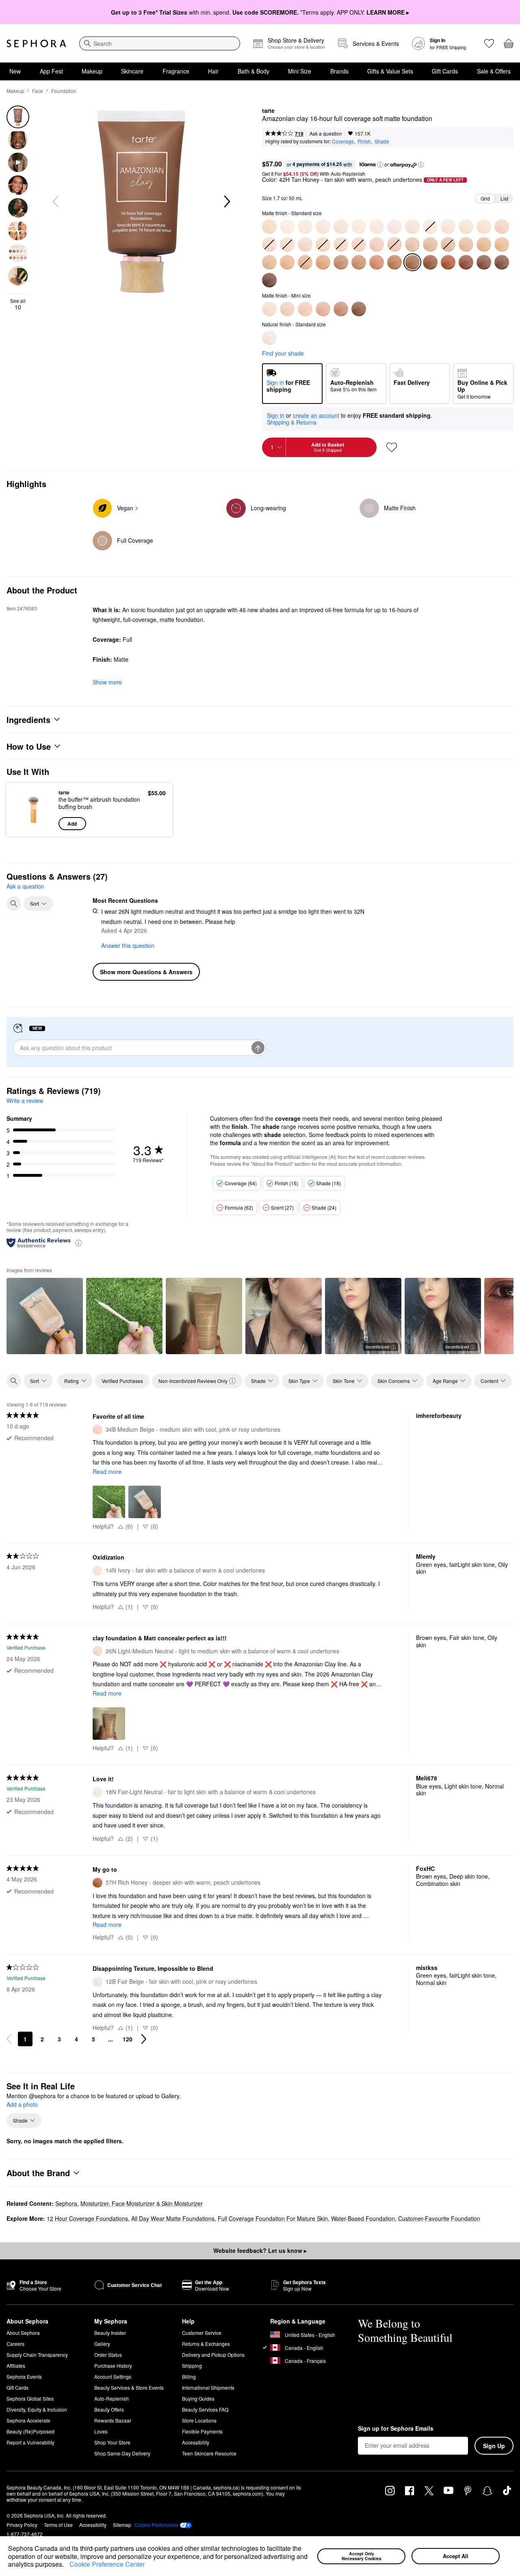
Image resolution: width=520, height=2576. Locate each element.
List (504, 198)
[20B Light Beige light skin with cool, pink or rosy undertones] (448, 227)
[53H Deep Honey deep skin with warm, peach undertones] (377, 262)
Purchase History (113, 2366)
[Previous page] (9, 2039)
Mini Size (300, 71)
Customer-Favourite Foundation (439, 2218)
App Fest (51, 71)
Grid (485, 198)
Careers (15, 2344)
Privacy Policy (22, 2525)
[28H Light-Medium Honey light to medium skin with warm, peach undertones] (305, 244)
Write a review (25, 1100)
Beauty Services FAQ (205, 2409)
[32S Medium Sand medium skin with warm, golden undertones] (305, 309)
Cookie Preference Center (107, 2564)
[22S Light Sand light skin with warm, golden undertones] (466, 227)
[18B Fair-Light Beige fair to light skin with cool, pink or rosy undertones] (394, 227)
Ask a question (326, 133)
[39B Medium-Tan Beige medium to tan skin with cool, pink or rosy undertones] (430, 244)
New (15, 71)
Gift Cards (445, 71)
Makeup (92, 71)
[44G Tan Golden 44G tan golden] (484, 244)
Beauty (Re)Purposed (30, 2431)
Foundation (64, 91)
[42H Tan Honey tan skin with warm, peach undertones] (466, 244)
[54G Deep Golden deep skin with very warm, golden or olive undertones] (394, 262)
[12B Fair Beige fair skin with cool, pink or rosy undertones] (269, 338)
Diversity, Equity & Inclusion (37, 2409)
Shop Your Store (112, 2442)
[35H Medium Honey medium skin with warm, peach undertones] (377, 244)
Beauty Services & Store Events (129, 2387)
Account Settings (113, 2376)
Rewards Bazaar (113, 2420)
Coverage (343, 141)
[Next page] (144, 2039)
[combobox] (160, 43)
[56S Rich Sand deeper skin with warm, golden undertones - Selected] (412, 262)
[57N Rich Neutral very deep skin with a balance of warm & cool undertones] (430, 262)
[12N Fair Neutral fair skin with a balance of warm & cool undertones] (305, 227)
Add (72, 824)
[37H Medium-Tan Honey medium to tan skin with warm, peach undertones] (412, 244)
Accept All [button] (456, 2556)
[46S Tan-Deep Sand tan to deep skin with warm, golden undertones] (269, 262)
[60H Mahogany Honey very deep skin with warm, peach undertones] (484, 262)
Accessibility (196, 2442)
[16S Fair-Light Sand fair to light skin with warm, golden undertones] (359, 227)
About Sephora (23, 2333)
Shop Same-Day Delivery (122, 2453)
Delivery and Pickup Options (213, 2355)
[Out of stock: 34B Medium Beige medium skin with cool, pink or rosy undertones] (359, 244)
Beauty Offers (109, 2409)
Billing (189, 2376)
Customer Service (202, 2333)
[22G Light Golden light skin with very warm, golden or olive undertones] (484, 227)
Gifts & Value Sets (390, 71)
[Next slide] (226, 202)
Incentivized (377, 1346)
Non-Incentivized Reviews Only (193, 1381)
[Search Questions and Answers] (14, 904)
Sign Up (494, 2446)
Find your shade (283, 353)
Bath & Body (253, 71)
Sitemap (122, 2525)
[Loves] (489, 43)
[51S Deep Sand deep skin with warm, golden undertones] (359, 262)
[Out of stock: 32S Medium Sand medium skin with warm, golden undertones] (323, 244)
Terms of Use (58, 2525)
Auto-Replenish (112, 2398)
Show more (107, 682)
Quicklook (34, 824)
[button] (67, 2565)
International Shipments (208, 2387)
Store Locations (199, 2420)
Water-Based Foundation (363, 2218)
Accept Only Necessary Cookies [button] (362, 2556)
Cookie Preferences (156, 2525)
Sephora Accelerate (28, 2420)
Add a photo (22, 2105)
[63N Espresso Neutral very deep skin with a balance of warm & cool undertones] (269, 280)
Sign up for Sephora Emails (396, 2429)
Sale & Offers (494, 71)
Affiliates (16, 2366)
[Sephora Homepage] (36, 43)
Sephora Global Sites (30, 2398)
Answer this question (128, 945)
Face (38, 91)
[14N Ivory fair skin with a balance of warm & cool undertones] (341, 227)
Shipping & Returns (292, 422)
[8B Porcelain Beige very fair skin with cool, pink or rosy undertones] (287, 227)
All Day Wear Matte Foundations (173, 2218)
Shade (382, 141)
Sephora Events (24, 2376)
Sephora (66, 2203)
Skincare (132, 71)
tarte (268, 111)
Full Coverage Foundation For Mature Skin (273, 2218)
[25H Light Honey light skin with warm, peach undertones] (502, 227)
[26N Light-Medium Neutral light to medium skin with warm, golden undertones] (287, 309)
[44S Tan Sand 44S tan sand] (502, 244)
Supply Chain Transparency (37, 2355)
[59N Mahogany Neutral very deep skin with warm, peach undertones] (466, 262)
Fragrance (176, 71)
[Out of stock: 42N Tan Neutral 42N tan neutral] (448, 244)
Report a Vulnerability (30, 2442)
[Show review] (45, 1316)
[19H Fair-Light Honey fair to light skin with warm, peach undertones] (412, 227)
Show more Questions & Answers (146, 972)
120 (128, 2039)
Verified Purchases (122, 1381)
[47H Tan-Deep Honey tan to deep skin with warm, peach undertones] (287, 262)
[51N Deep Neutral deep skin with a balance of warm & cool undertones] (341, 262)
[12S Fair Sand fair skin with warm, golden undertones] (323, 227)
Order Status (108, 2355)
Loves (101, 2431)
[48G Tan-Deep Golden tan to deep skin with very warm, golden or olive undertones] (323, 262)
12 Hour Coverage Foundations (87, 2218)
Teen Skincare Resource (209, 2453)
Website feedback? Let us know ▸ (260, 2250)
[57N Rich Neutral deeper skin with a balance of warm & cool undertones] (359, 309)
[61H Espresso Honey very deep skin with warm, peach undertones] (502, 262)
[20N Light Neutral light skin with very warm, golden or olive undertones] (269, 309)
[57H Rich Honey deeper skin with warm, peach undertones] (448, 262)
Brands (339, 71)
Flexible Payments (202, 2431)
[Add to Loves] (392, 447)
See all (18, 304)
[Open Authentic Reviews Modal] (78, 1242)
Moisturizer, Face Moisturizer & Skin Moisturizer (142, 2203)
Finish (364, 141)
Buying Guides (198, 2398)
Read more (107, 1471)
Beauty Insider (110, 2333)
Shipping (192, 2366)
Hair (213, 71)
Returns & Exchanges (206, 2344)
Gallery (102, 2344)
